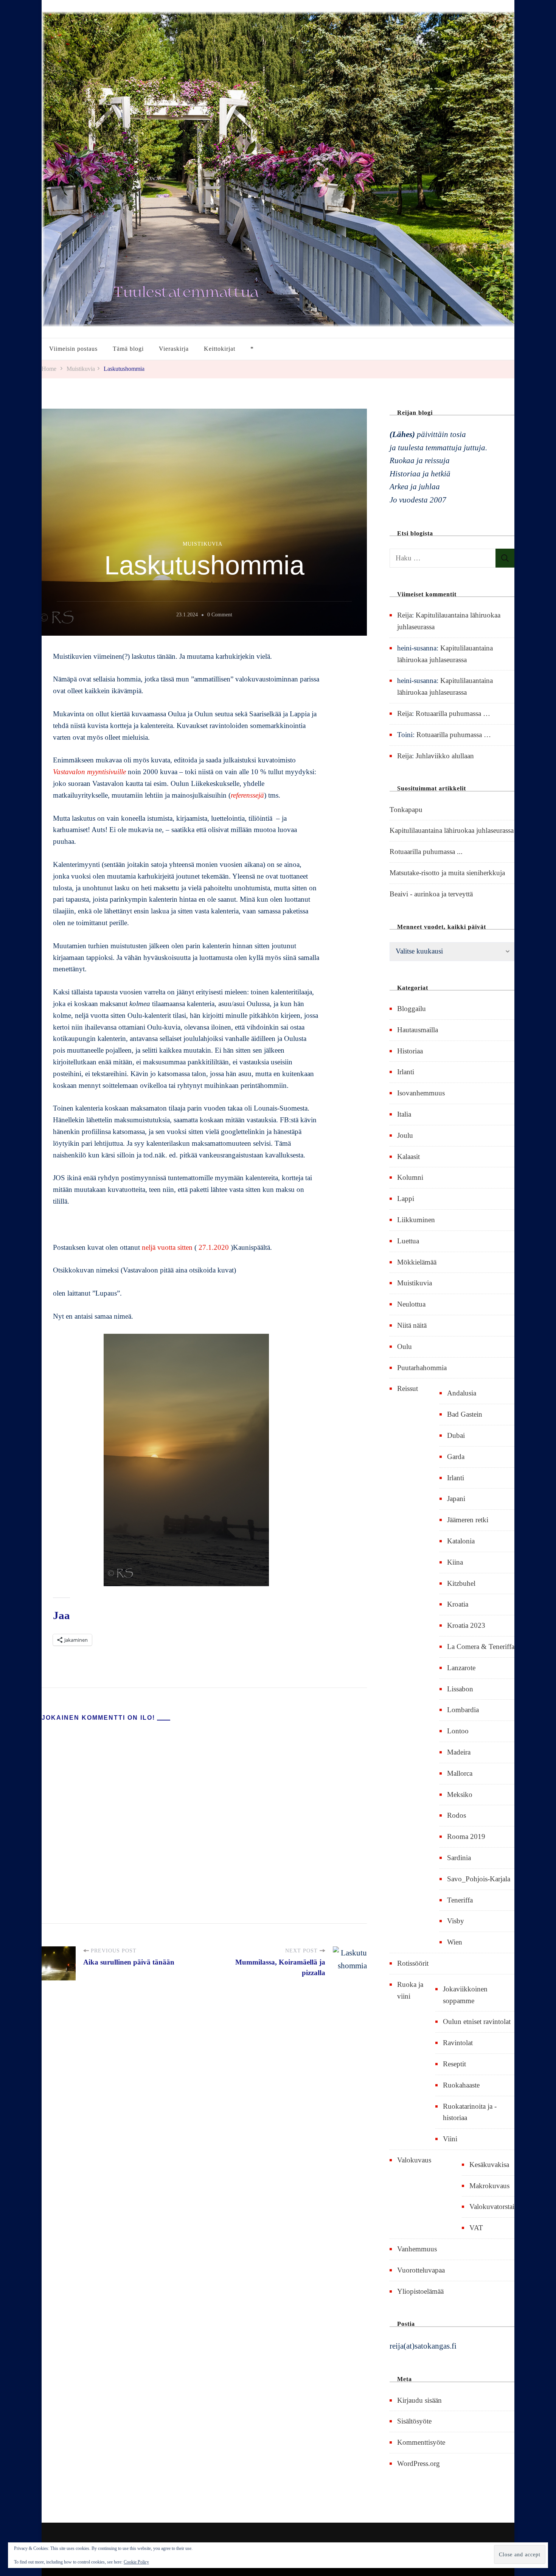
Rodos (457, 1815)
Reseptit (454, 2064)
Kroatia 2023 (466, 1625)
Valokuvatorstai (492, 2207)
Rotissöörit (413, 1963)
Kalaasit (408, 1157)
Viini (450, 2139)
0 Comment (220, 615)
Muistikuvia (203, 544)
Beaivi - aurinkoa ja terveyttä (431, 894)
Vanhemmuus (417, 2249)
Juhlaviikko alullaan (445, 756)
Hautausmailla (418, 1030)
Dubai (456, 1435)
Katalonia (461, 1541)
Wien (455, 1942)
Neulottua (411, 1304)
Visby (456, 1921)
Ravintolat (458, 2043)
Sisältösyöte (414, 2421)
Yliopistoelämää (420, 2291)
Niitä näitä (412, 1325)
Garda (456, 1457)
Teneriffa (460, 1900)
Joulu (405, 1135)
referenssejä (247, 795)
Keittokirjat (220, 349)
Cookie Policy (136, 2562)
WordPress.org (419, 2463)
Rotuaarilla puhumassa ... (426, 852)
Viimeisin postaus (73, 349)
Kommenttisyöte (421, 2442)
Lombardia (463, 1710)
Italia (404, 1114)
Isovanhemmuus (421, 1093)
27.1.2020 (214, 1247)
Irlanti (406, 1072)
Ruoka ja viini (410, 1990)
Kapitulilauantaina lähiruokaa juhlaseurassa (452, 830)
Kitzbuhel (461, 1583)
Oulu (405, 1346)
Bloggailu (412, 1009)
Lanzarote (461, 1668)
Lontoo (458, 1731)
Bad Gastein (465, 1414)
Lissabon (460, 1689)
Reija (405, 615)
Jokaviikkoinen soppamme (465, 1995)
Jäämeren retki (468, 1520)
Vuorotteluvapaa (421, 2270)
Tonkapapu (406, 810)
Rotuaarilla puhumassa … (453, 713)
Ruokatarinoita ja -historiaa (470, 2112)
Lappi (406, 1199)
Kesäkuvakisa (489, 2165)
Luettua (408, 1241)
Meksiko (460, 1794)
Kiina (455, 1562)
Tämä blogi (128, 349)
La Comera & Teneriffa (481, 1647)
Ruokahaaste (461, 2085)
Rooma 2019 (466, 1836)
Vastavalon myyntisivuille (89, 772)
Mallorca (460, 1773)
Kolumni (410, 1177)
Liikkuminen (416, 1220)
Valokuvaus (414, 2160)
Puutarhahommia (422, 1368)
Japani (456, 1499)
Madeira (459, 1752)
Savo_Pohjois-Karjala (479, 1879)
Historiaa (410, 1051)
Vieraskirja (174, 349)
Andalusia (462, 1393)
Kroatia (458, 1604)
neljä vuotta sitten (167, 1247)
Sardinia (459, 1858)
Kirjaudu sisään (419, 2400)
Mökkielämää (417, 1262)
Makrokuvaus (489, 2186)
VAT (476, 2228)
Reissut (408, 1388)
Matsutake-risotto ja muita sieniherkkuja (447, 873)
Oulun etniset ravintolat (477, 2021)
